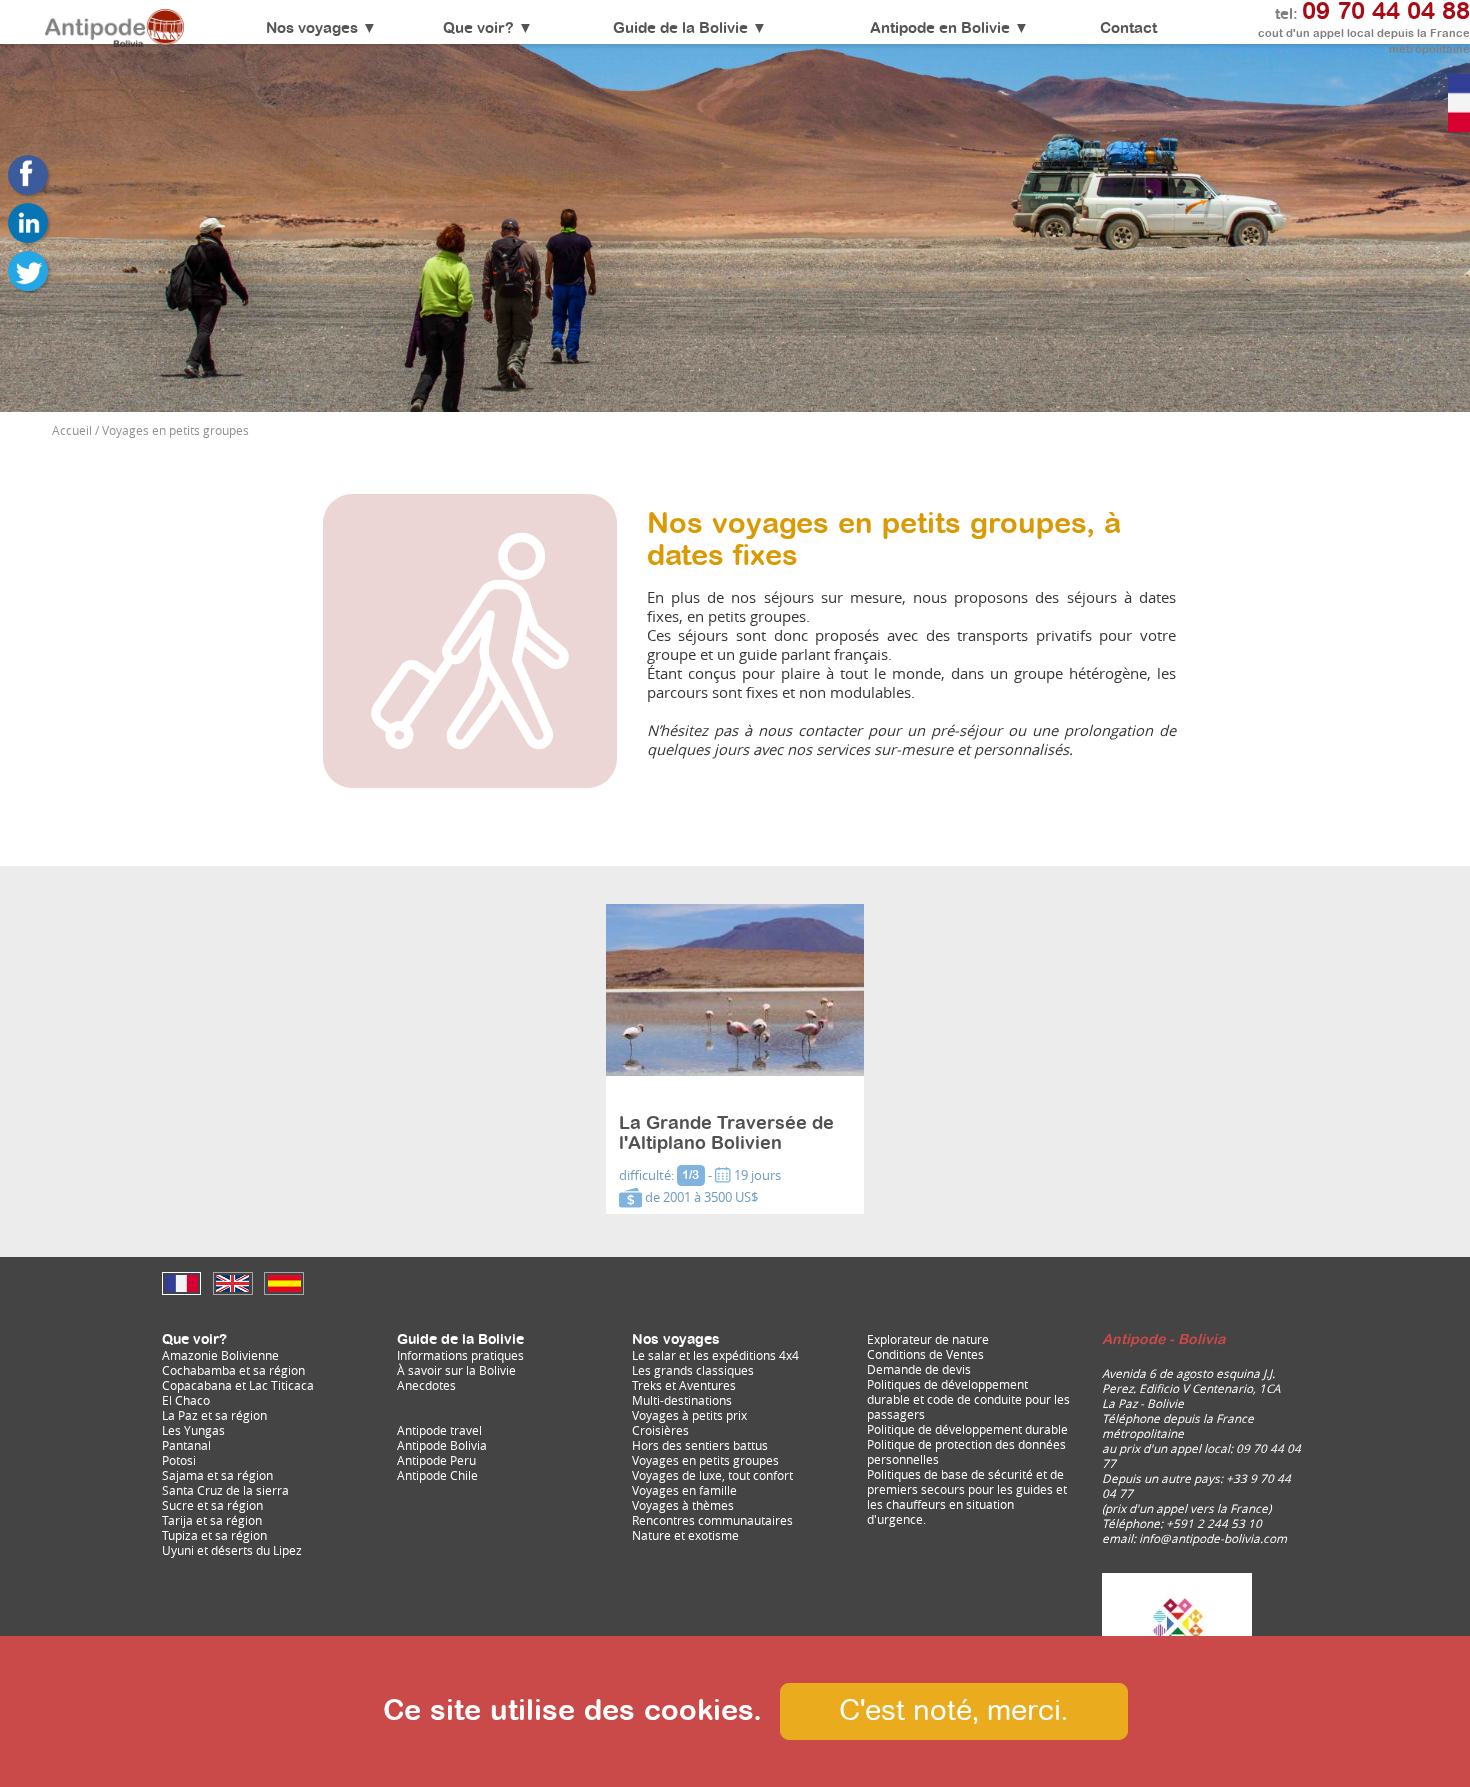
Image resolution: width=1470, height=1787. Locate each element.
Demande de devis (919, 1369)
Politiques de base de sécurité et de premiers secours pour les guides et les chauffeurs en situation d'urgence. (967, 1497)
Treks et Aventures (684, 1385)
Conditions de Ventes (925, 1354)
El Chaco (186, 1400)
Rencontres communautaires (712, 1520)
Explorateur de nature (928, 1339)
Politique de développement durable (967, 1429)
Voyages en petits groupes (705, 1460)
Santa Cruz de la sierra (225, 1490)
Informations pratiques (460, 1355)
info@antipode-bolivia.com (1213, 1538)
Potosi (179, 1460)
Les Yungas (193, 1430)
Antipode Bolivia (442, 1445)
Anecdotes (426, 1385)
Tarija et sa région (212, 1520)
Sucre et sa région (212, 1505)
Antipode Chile (437, 1475)
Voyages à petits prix (689, 1415)
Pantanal (186, 1445)
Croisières (660, 1430)
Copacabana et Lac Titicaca (238, 1385)
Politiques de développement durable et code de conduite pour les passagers (968, 1399)
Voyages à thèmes (683, 1505)
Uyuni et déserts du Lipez (232, 1550)
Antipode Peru (436, 1460)
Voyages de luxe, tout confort (712, 1475)
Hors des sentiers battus (700, 1445)
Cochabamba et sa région (233, 1370)
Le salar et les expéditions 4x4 (715, 1355)
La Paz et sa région (214, 1415)
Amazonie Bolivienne (220, 1355)
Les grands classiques (693, 1370)
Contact (1128, 29)
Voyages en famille (684, 1490)
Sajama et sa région (217, 1475)
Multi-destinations (682, 1400)
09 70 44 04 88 (1386, 12)
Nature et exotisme (685, 1535)
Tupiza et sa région (214, 1535)
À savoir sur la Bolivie (456, 1370)
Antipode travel (439, 1430)
